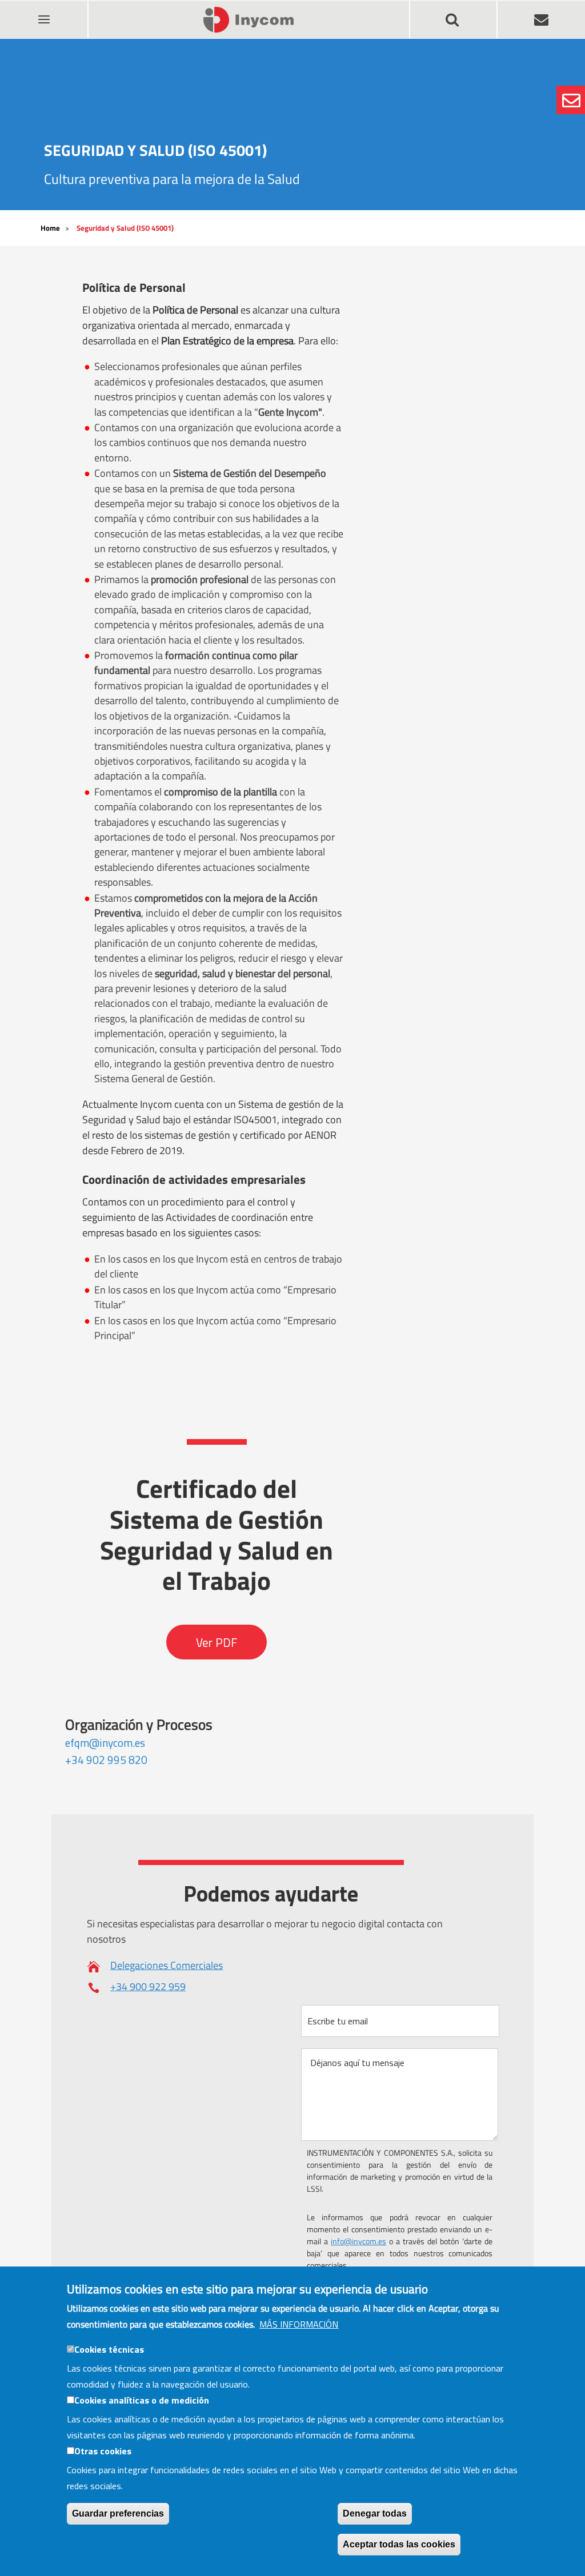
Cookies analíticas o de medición (142, 2400)
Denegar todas (375, 2513)
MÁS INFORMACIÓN (299, 2324)
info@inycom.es (358, 2241)
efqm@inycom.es (105, 1743)
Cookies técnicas (109, 2349)
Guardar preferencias (118, 2513)
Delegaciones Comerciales (167, 1965)
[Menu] (43, 12)
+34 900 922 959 (148, 1986)
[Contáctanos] (571, 100)
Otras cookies (103, 2451)
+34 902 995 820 (106, 1760)
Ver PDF (217, 1642)
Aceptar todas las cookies (399, 2544)
